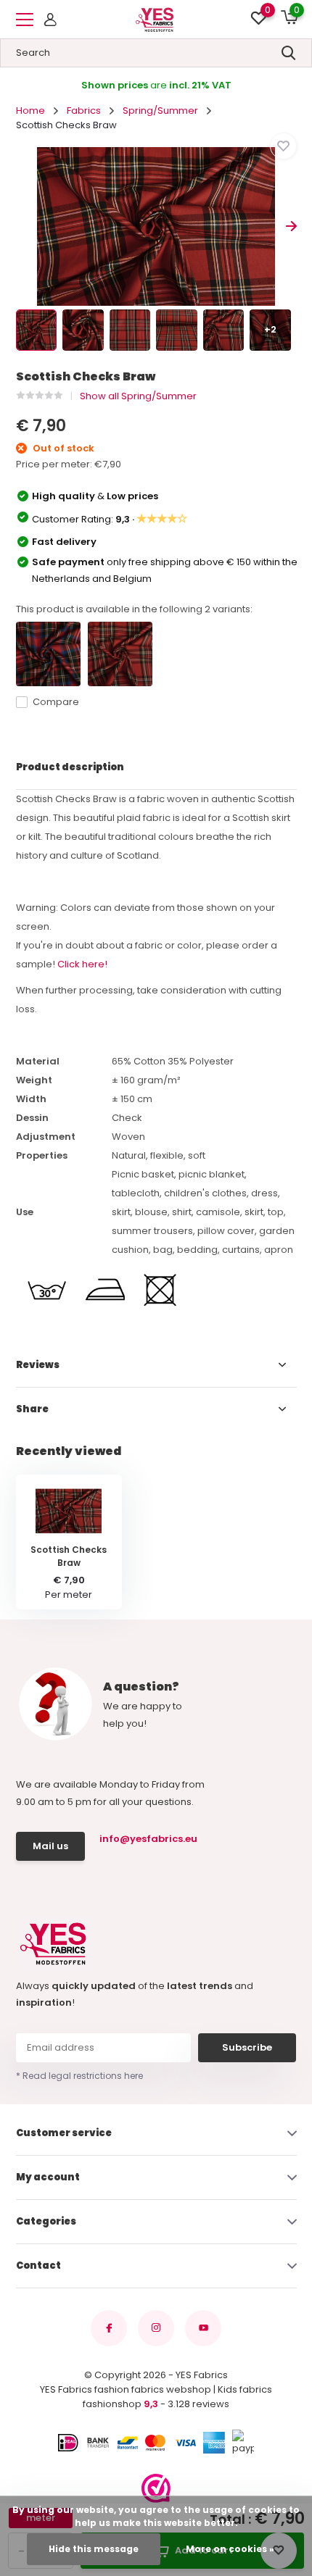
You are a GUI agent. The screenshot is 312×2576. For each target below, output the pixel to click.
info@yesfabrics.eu (147, 1839)
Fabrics (84, 111)
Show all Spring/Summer (138, 396)
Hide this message (94, 2549)
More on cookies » (230, 2549)
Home (30, 111)
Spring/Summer (160, 111)
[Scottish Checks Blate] (48, 654)
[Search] (289, 53)
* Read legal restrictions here (79, 2076)
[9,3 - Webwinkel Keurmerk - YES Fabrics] (156, 2488)
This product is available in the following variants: (134, 609)
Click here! (82, 964)
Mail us (50, 1846)
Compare (56, 702)
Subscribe (247, 2047)
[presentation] (21, 226)
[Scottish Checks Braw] (120, 654)
